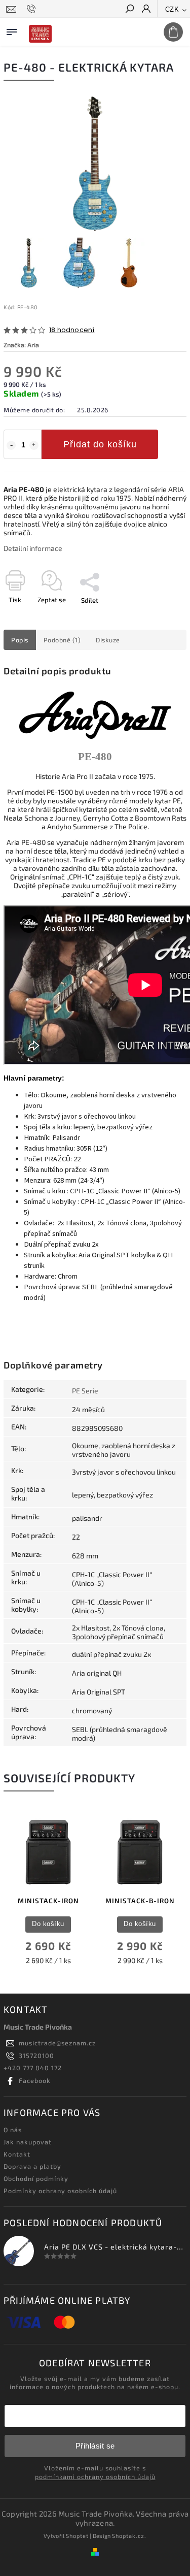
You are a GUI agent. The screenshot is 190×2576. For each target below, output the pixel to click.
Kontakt (17, 2154)
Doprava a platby (32, 2166)
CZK (172, 9)
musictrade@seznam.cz (57, 2043)
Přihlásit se (95, 2446)
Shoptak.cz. (129, 2536)
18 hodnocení (72, 330)
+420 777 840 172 (33, 2068)
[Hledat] (129, 10)
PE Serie (85, 1391)
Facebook (35, 2080)
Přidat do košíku (100, 444)
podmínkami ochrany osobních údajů (95, 2476)
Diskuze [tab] (108, 640)
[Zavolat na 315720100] (33, 9)
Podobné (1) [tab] (62, 640)
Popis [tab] (20, 640)
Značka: (21, 345)
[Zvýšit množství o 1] (34, 445)
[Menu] (12, 30)
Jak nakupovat (28, 2142)
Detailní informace (33, 548)
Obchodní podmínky (36, 2178)
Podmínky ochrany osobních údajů (60, 2191)
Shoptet (77, 2536)
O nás (13, 2130)
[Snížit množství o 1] (11, 445)
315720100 (36, 2056)
